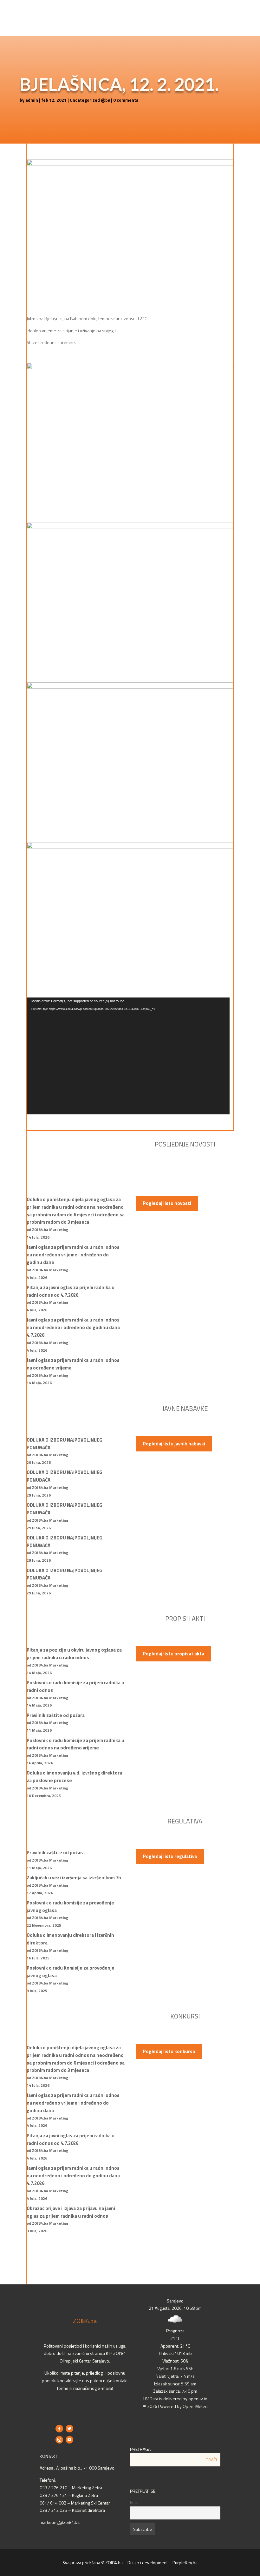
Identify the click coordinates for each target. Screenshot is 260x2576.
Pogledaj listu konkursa (169, 2051)
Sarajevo (175, 2301)
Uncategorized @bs (90, 100)
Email (135, 2502)
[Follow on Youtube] (69, 2440)
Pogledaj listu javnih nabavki (174, 1444)
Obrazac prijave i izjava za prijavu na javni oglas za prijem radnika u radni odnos (71, 2212)
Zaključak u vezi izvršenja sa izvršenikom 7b (74, 1878)
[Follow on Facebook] (59, 2429)
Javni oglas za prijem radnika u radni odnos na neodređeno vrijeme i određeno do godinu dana (73, 1255)
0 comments (126, 100)
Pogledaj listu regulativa (170, 1856)
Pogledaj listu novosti (167, 1203)
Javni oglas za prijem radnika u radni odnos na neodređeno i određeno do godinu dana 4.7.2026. (73, 1327)
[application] (128, 1056)
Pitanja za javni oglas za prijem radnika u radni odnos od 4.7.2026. (71, 1291)
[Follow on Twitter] (69, 2429)
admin (32, 100)
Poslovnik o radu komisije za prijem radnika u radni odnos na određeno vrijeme (75, 1744)
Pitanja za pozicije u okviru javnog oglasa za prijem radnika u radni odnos (74, 1654)
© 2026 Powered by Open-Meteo (175, 2406)
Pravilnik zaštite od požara (56, 1715)
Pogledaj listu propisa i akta (174, 1654)
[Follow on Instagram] (59, 2440)
